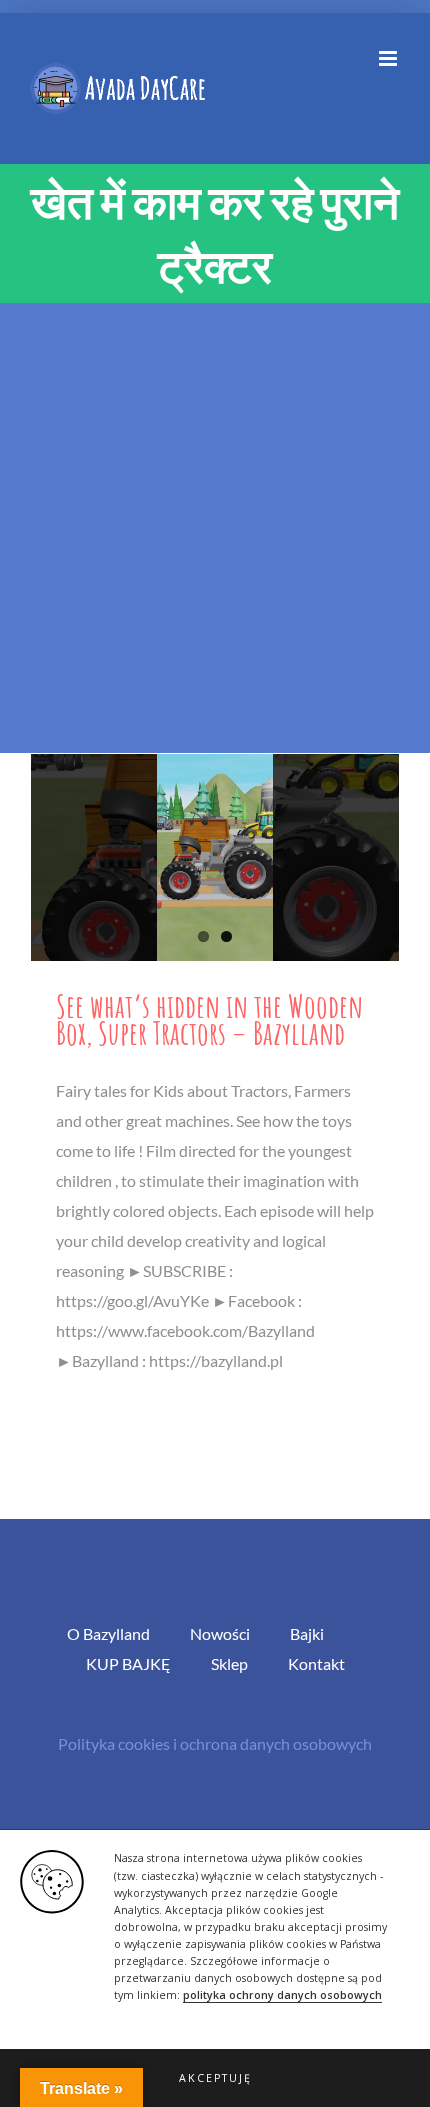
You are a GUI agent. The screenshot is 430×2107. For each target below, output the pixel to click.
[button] (215, 2078)
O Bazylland (108, 1633)
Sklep (229, 1663)
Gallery (214, 856)
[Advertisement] (215, 528)
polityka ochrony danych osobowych (282, 1995)
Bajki (307, 1633)
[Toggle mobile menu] (389, 58)
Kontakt (316, 1663)
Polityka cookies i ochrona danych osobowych (215, 1743)
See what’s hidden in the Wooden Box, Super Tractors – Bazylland (209, 1019)
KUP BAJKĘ (128, 1663)
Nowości (220, 1633)
